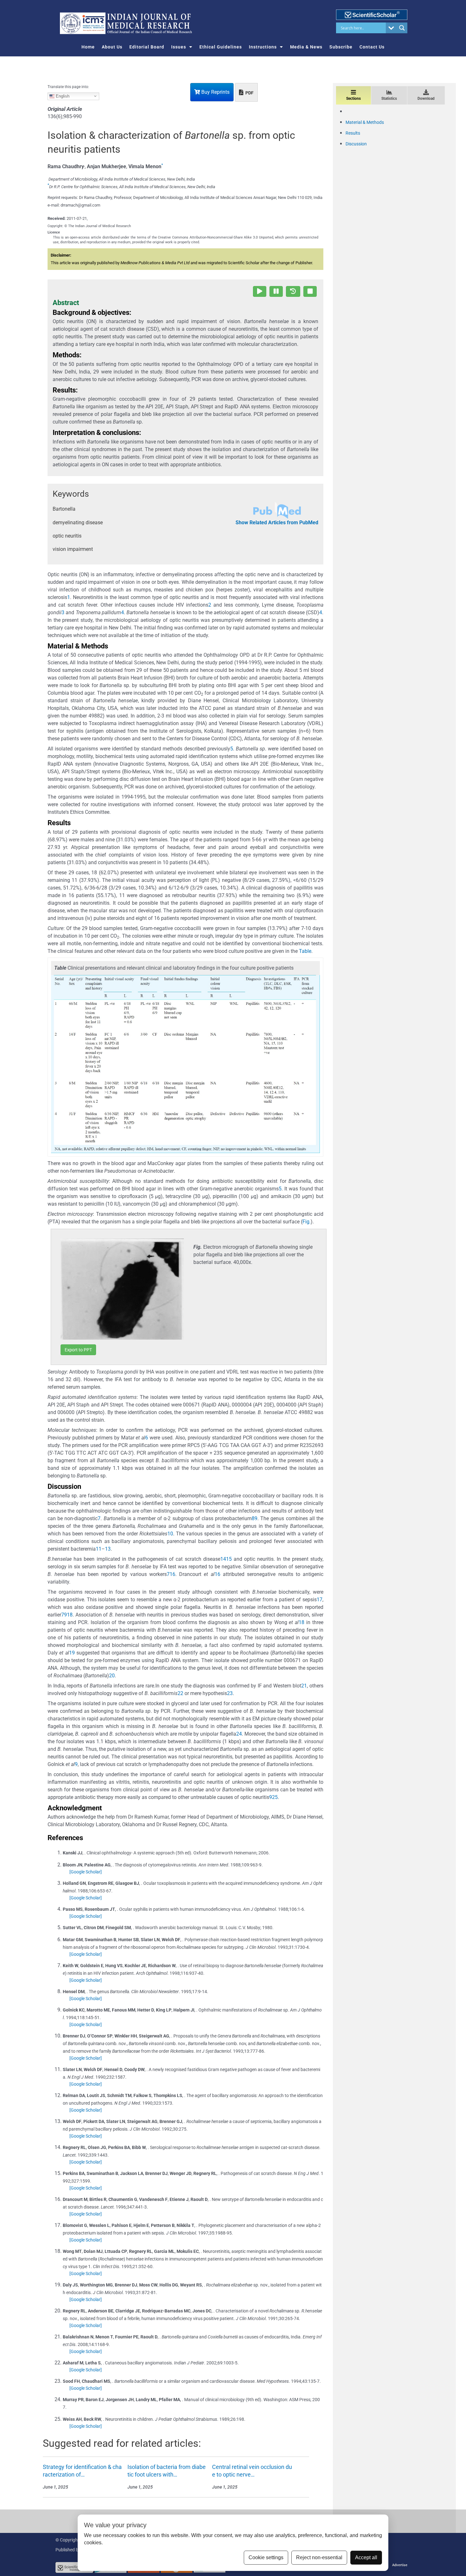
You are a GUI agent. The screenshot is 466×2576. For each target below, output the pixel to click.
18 (70, 1615)
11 (99, 1549)
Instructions (263, 47)
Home (88, 47)
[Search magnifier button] (402, 28)
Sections (353, 99)
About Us (112, 47)
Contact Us (372, 47)
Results (353, 133)
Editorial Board (147, 47)
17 (320, 1600)
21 (304, 1686)
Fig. (307, 1222)
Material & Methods (365, 122)
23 (230, 1693)
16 (172, 1574)
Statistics (389, 99)
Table (305, 951)
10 (170, 1534)
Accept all (366, 2557)
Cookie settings (266, 2557)
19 (72, 1653)
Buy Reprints (215, 92)
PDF (249, 93)
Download (426, 99)
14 (223, 1559)
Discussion (356, 144)
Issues (179, 47)
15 (229, 1559)
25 (275, 1797)
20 (112, 1676)
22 (180, 1693)
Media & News (306, 47)
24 (239, 1734)
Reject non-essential (319, 2557)
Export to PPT (78, 1350)
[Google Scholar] (86, 1872)
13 (108, 1549)
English (62, 96)
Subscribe (341, 47)
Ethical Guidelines (221, 47)
